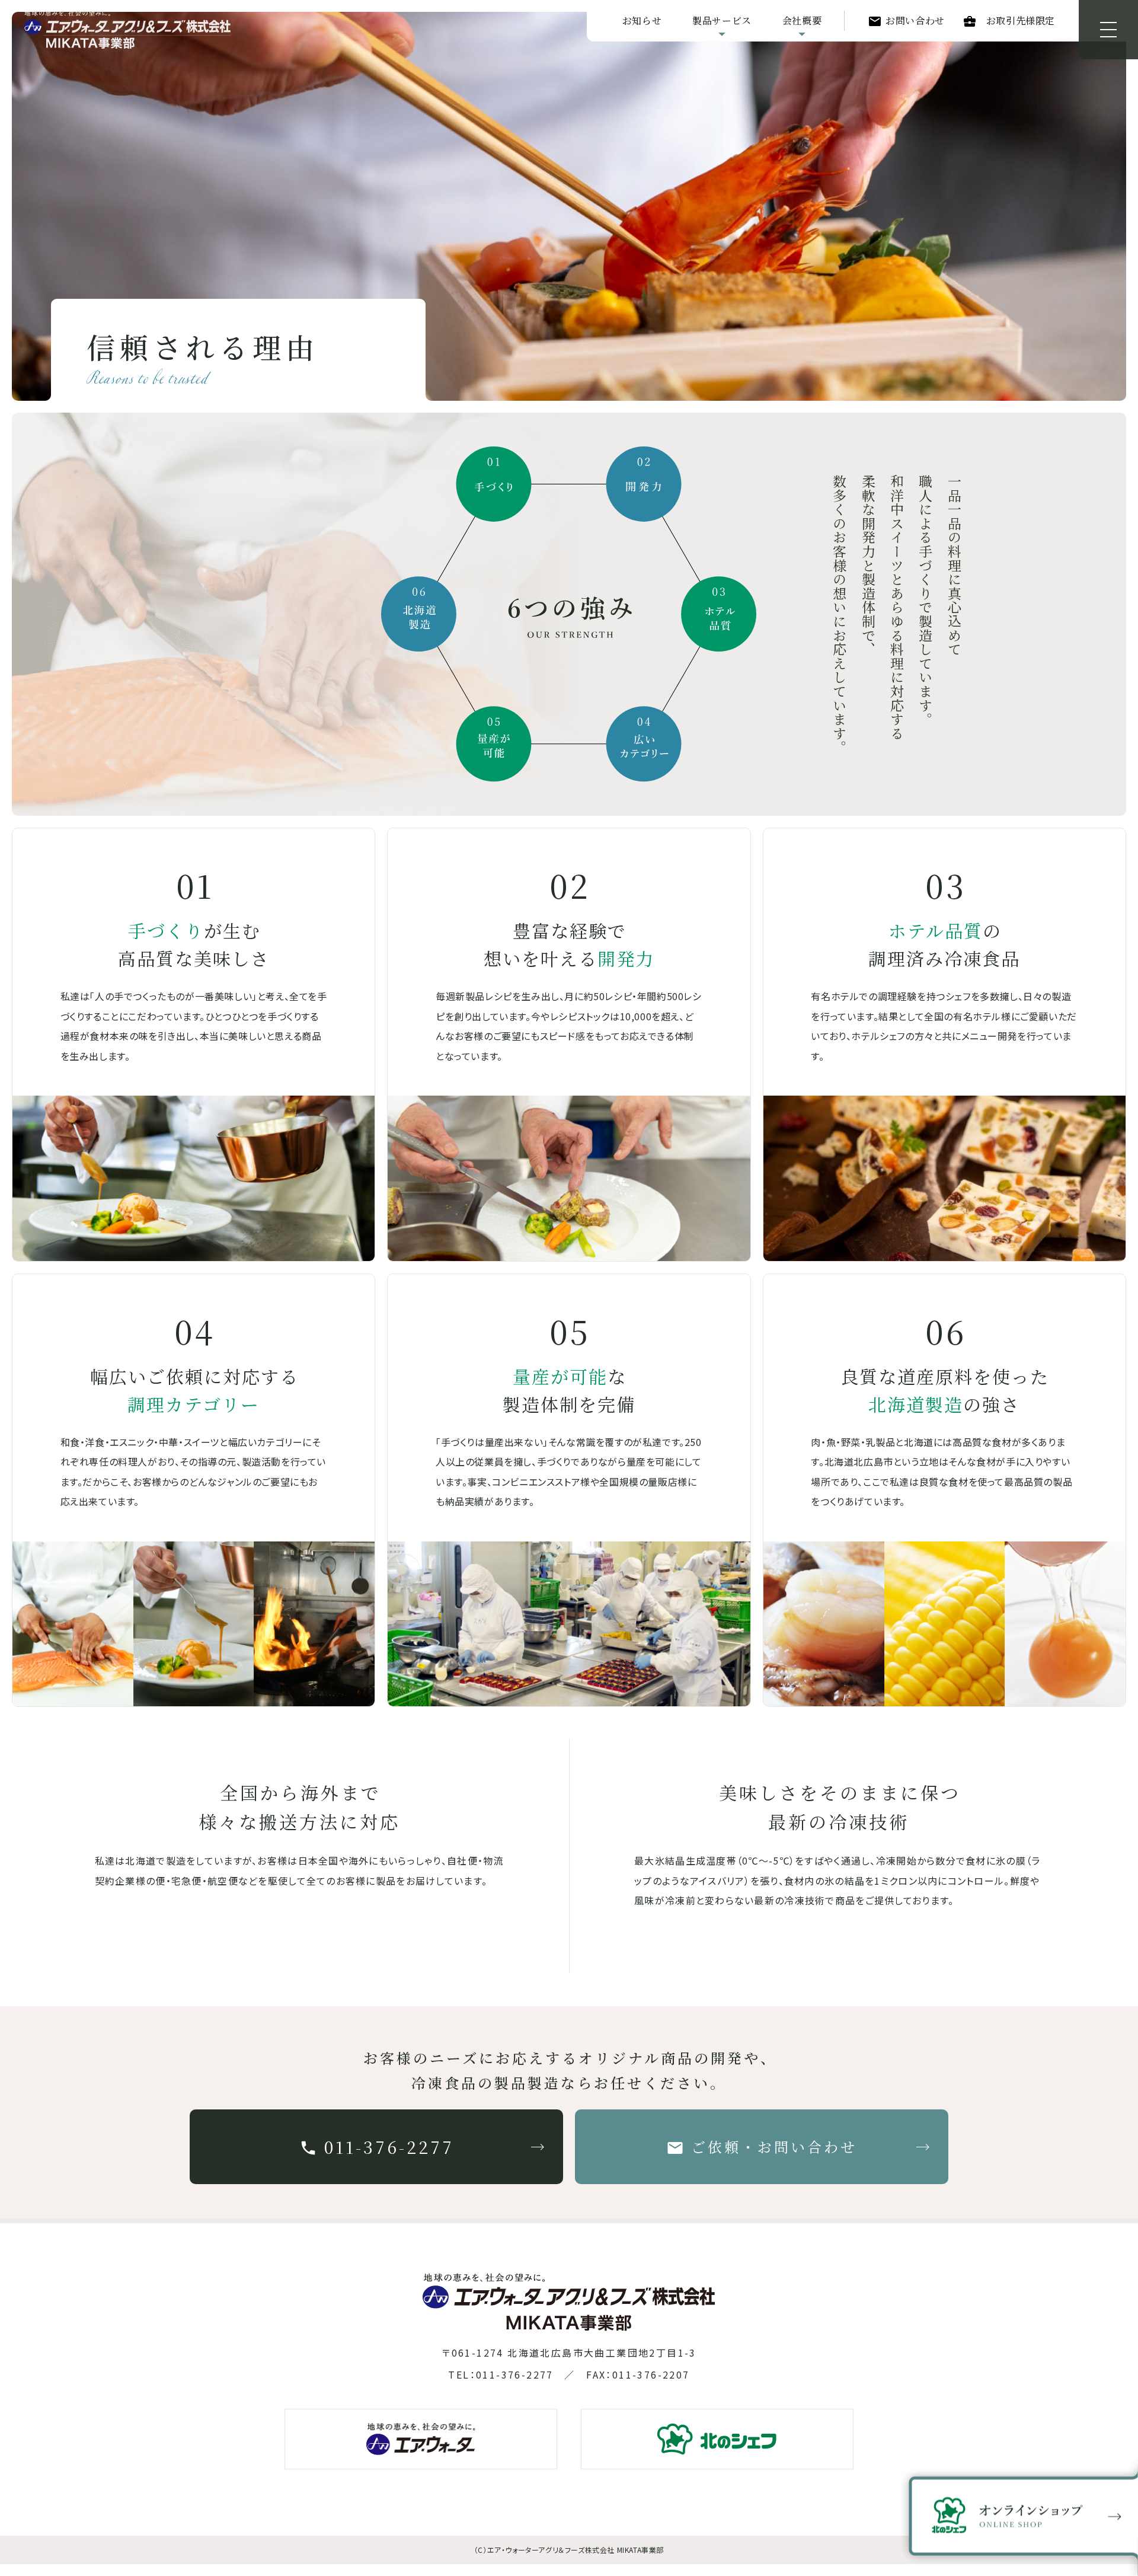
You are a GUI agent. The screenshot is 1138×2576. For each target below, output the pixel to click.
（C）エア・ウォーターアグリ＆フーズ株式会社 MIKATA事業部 (569, 2550)
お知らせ (642, 20)
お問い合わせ (915, 20)
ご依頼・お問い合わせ (774, 2146)
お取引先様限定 (1021, 20)
